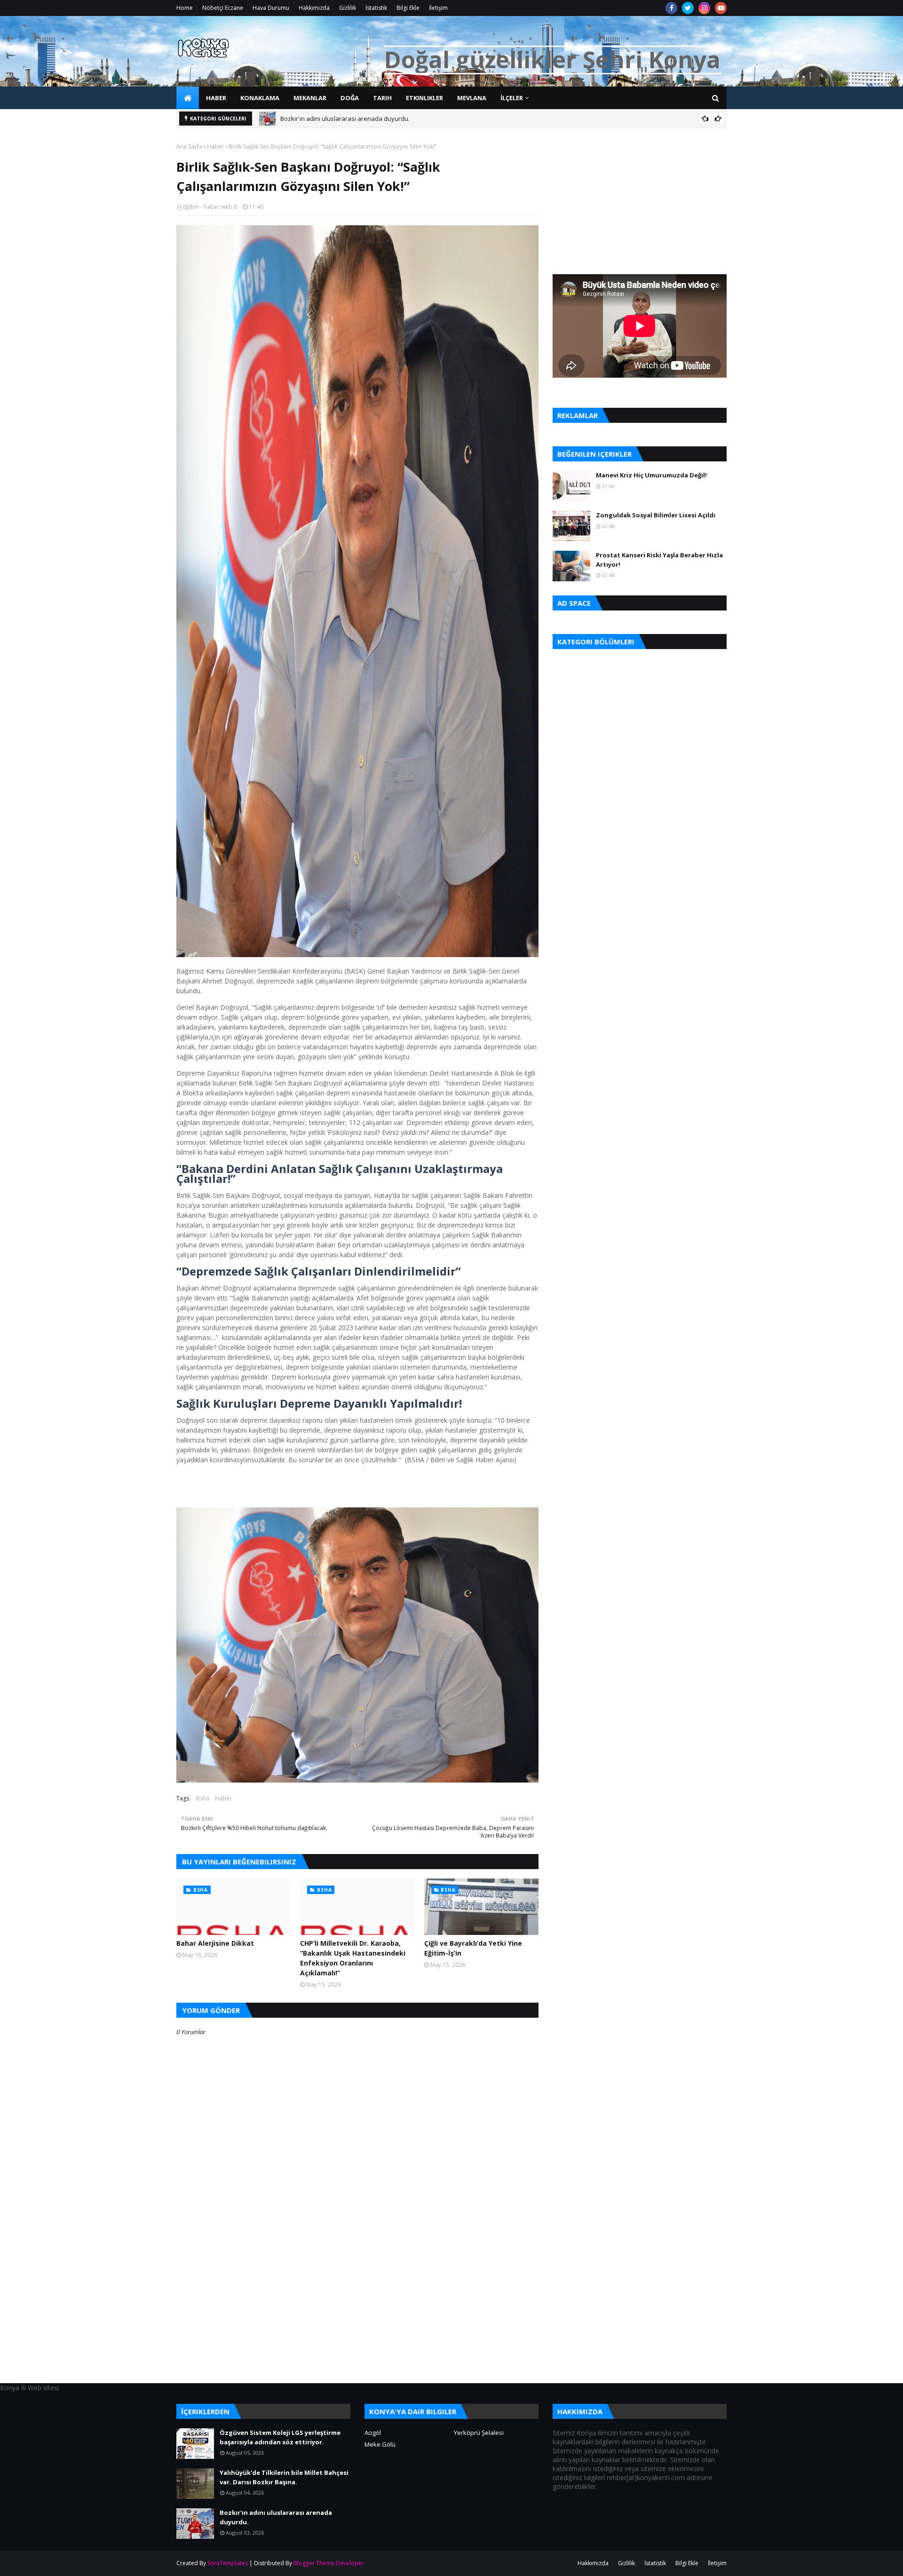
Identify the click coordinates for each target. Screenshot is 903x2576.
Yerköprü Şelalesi (479, 2433)
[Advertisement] (357, 2317)
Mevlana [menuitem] (472, 98)
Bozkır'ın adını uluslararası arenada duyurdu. (345, 119)
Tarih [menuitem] (382, 98)
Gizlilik (348, 8)
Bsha (203, 1798)
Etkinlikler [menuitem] (424, 98)
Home (185, 8)
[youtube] (721, 8)
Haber (215, 147)
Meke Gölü (380, 2444)
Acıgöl (373, 2433)
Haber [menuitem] (216, 98)
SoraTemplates (228, 2563)
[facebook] (671, 8)
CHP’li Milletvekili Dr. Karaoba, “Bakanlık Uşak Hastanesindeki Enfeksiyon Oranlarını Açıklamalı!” (353, 1958)
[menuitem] (188, 98)
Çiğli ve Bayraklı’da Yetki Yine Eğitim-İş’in (473, 1948)
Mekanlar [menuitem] (310, 98)
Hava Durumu (271, 8)
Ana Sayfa (189, 147)
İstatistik (376, 8)
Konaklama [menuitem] (260, 98)
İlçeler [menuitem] (512, 98)
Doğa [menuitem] (350, 98)
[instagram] (704, 8)
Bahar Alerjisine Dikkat (215, 1943)
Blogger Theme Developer (329, 2563)
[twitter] (688, 8)
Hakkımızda (314, 8)
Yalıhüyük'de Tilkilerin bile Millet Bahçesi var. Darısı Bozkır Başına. (284, 2477)
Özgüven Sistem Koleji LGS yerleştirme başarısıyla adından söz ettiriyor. (280, 2437)
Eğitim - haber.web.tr (210, 207)
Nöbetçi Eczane (223, 8)
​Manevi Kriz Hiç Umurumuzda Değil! (651, 475)
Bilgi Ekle (408, 8)
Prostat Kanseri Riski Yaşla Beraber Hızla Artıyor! (659, 560)
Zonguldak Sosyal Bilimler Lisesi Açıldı (656, 515)
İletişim (438, 8)
